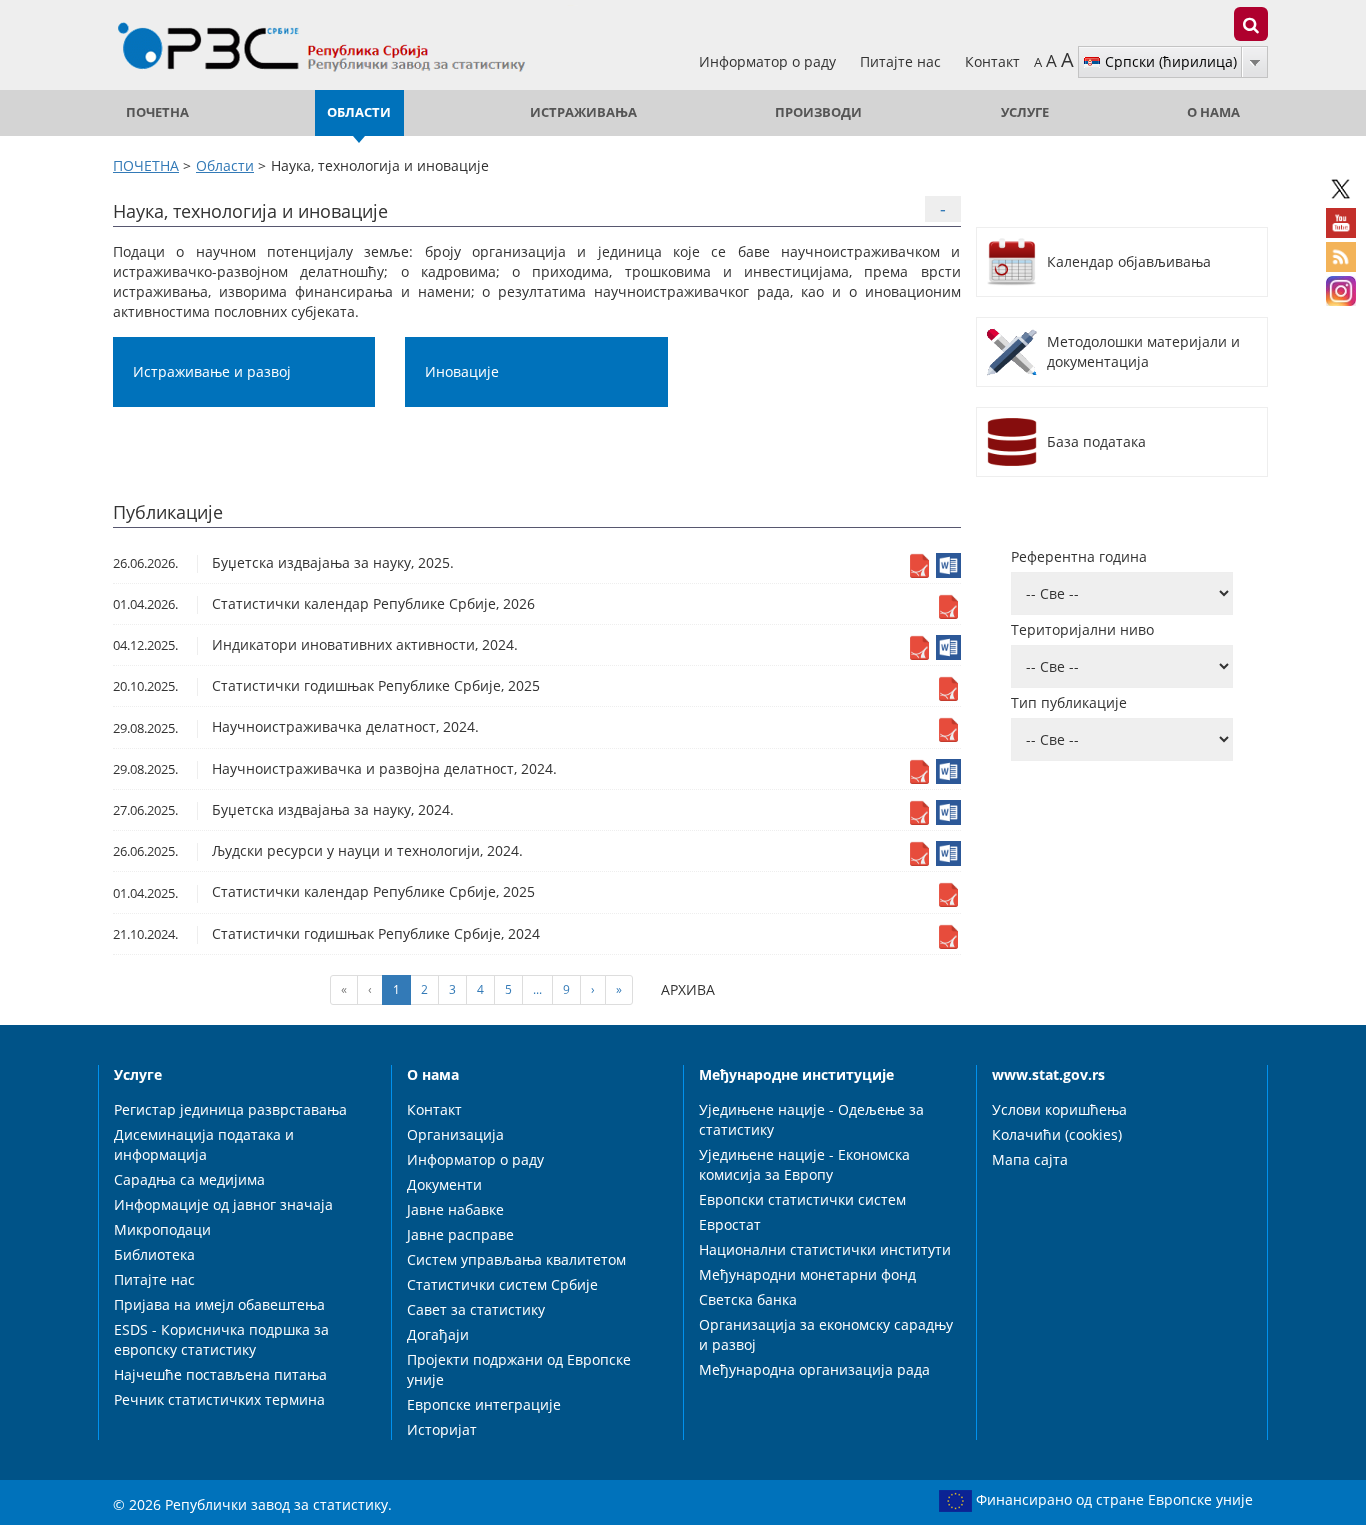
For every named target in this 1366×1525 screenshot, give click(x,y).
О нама (1213, 112)
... (537, 989)
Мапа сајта (1030, 1159)
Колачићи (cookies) (1057, 1134)
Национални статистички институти (825, 1249)
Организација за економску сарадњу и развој (826, 1334)
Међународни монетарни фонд (807, 1274)
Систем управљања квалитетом (516, 1259)
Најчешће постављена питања (220, 1374)
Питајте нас (902, 61)
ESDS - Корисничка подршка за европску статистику (221, 1339)
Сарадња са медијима (189, 1179)
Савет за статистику (476, 1309)
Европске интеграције (484, 1404)
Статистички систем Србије (502, 1284)
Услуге (1025, 112)
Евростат (730, 1224)
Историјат (442, 1429)
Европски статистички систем (802, 1199)
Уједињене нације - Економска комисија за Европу (804, 1164)
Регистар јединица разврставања (230, 1109)
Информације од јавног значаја (223, 1204)
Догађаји (438, 1334)
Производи (818, 112)
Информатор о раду (769, 61)
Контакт (992, 61)
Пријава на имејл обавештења (219, 1304)
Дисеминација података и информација (204, 1144)
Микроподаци (162, 1229)
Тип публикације (1069, 702)
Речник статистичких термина (219, 1399)
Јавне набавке (455, 1209)
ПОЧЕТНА (157, 112)
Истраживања (583, 112)
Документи (444, 1184)
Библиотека (154, 1254)
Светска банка (748, 1299)
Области (359, 112)
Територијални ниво (1082, 629)
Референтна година (1079, 556)
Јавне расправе (460, 1234)
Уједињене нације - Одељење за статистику (811, 1119)
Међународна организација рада (814, 1369)
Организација (455, 1134)
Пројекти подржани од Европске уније (519, 1369)
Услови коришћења (1059, 1109)
